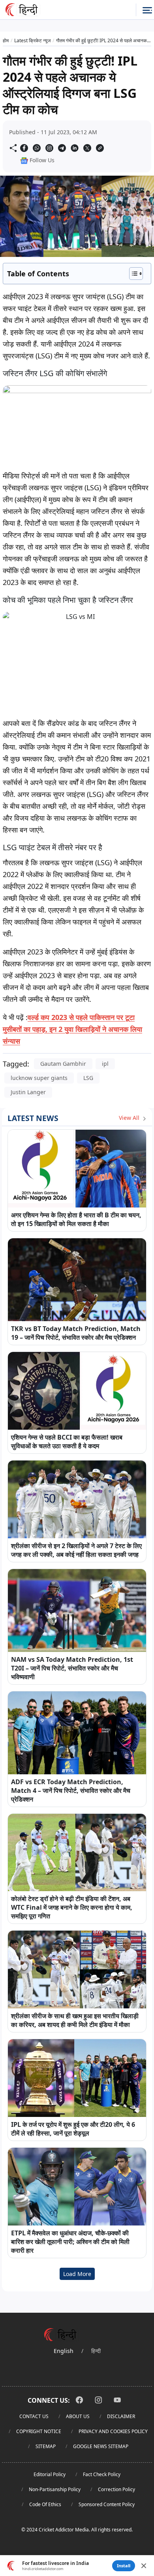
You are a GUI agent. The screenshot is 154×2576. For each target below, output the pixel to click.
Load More (77, 2274)
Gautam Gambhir (63, 1064)
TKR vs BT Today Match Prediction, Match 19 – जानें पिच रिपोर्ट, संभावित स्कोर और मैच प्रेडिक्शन (76, 1333)
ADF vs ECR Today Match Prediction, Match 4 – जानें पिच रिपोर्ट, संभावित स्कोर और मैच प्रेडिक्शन (71, 1790)
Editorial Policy (50, 2474)
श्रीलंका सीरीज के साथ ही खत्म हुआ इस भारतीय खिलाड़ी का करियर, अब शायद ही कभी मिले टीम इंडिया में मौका (75, 2020)
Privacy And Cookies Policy (113, 2431)
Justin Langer (28, 1092)
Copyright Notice (39, 2431)
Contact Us (34, 2416)
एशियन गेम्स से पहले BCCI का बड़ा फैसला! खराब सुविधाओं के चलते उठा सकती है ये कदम (67, 1442)
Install (124, 2566)
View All (130, 1118)
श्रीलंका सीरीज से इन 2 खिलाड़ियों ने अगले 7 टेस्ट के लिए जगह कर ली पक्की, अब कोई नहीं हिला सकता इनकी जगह (76, 1550)
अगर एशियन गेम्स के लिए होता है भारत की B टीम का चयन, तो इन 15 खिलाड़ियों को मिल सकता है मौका (76, 1219)
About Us (78, 2416)
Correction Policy (116, 2489)
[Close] (144, 2566)
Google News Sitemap (101, 2446)
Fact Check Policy (102, 2474)
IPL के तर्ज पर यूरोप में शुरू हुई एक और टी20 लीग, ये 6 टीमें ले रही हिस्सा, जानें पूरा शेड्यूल (73, 2129)
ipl (105, 1064)
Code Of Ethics (45, 2504)
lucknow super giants (39, 1078)
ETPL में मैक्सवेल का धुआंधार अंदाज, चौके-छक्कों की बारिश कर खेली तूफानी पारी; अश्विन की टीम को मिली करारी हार (70, 2242)
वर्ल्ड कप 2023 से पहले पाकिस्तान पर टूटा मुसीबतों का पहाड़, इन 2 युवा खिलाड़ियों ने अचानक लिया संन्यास (72, 1029)
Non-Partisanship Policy (55, 2489)
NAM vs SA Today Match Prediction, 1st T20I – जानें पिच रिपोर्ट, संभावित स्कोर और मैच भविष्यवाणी (72, 1668)
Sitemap (46, 2446)
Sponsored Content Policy (107, 2504)
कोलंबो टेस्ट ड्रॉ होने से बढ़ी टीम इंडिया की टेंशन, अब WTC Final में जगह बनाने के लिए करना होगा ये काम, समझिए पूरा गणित (72, 1907)
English (64, 2351)
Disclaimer (121, 2416)
